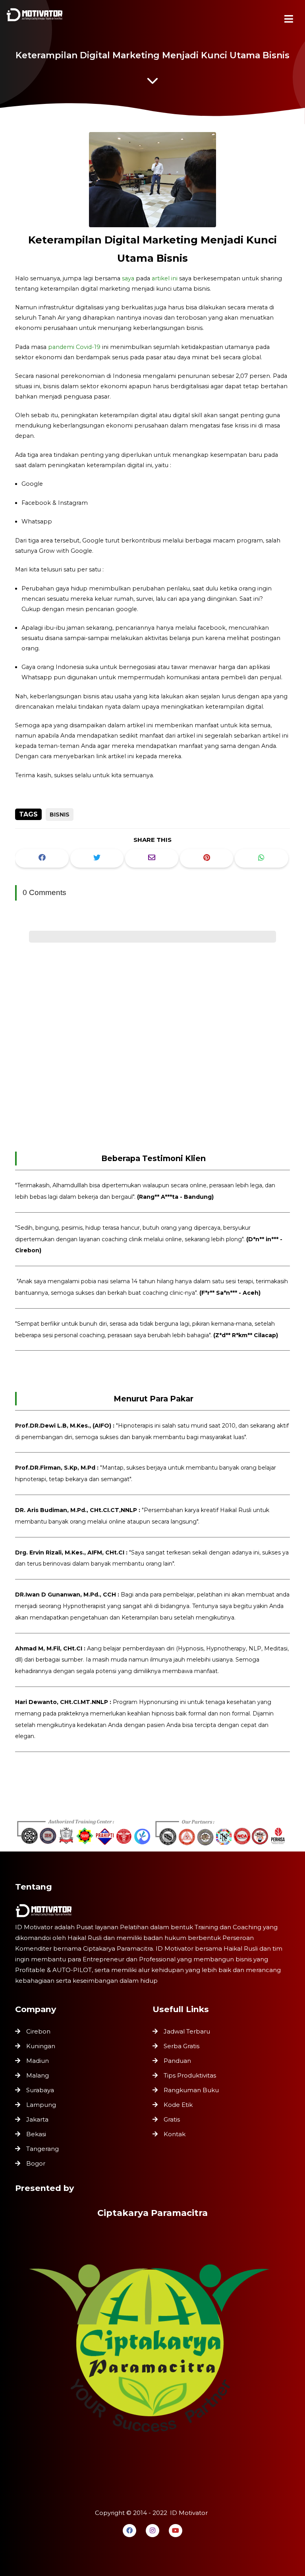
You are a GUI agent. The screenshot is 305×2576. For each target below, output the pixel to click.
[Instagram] (152, 2531)
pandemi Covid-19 (74, 347)
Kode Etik (178, 2105)
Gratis (172, 2119)
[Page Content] (152, 83)
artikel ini (165, 278)
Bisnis (60, 815)
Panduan (177, 2061)
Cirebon (38, 2031)
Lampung (41, 2105)
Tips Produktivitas (190, 2075)
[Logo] (152, 1911)
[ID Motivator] (36, 17)
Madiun (38, 2061)
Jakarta (37, 2119)
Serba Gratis (181, 2046)
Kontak (175, 2134)
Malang (38, 2075)
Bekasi (36, 2134)
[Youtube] (176, 2531)
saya (128, 278)
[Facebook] (129, 2531)
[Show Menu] (289, 19)
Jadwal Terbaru (187, 2031)
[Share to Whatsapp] (261, 858)
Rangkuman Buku (191, 2090)
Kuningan (41, 2046)
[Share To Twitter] (97, 858)
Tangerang (42, 2149)
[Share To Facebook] (42, 858)
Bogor (36, 2163)
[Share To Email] (152, 858)
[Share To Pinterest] (207, 858)
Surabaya (40, 2090)
